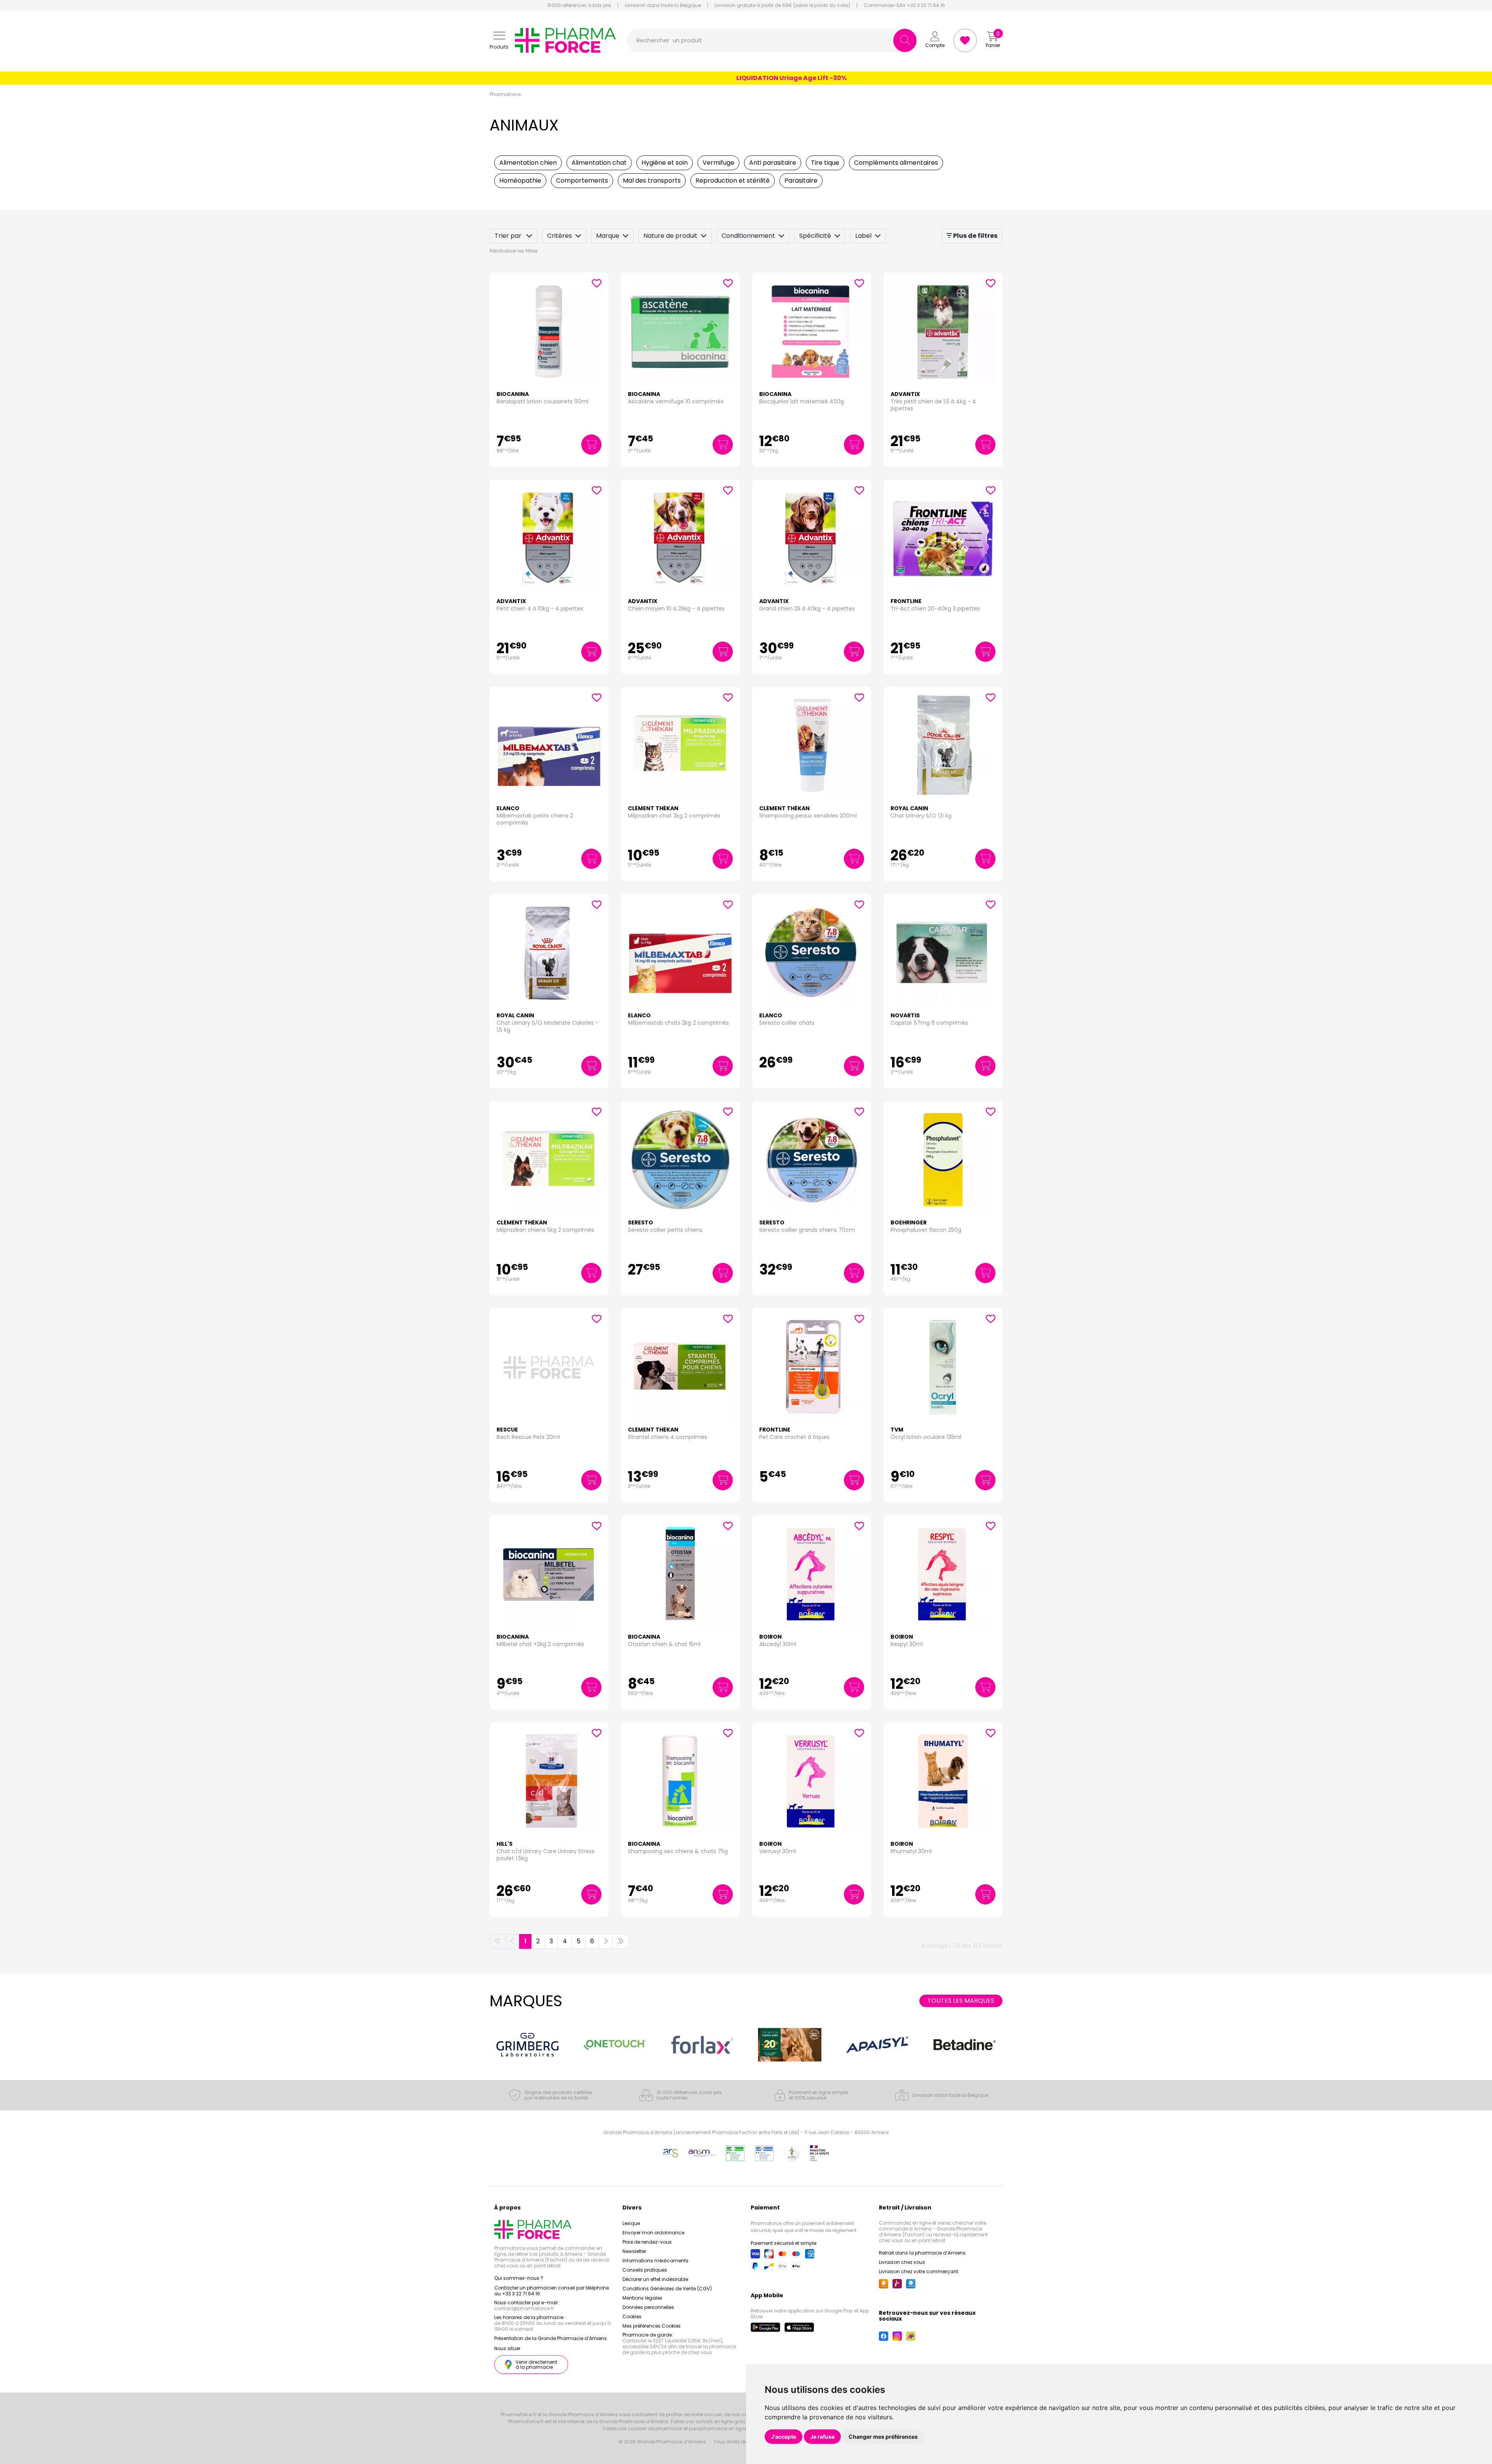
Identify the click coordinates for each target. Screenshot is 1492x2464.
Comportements (582, 180)
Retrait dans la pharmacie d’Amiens (922, 2253)
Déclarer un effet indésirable (655, 2279)
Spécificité (815, 236)
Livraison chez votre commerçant (919, 2271)
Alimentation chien (528, 163)
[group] (527, 2045)
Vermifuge (718, 163)
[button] (499, 41)
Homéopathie (520, 180)
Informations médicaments (655, 2261)
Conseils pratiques (645, 2270)
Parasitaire (801, 180)
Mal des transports (652, 180)
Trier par (509, 236)
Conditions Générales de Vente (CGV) (667, 2289)
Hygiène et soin (665, 163)
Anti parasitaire (773, 163)
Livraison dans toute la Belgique (663, 5)
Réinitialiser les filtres (514, 251)
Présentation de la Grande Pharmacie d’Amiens (551, 2338)
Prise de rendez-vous (647, 2242)
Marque (608, 236)
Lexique (631, 2223)
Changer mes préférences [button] (883, 2437)
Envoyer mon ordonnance (653, 2233)
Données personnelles (648, 2307)
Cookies (632, 2317)
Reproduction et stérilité (733, 180)
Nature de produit (670, 236)
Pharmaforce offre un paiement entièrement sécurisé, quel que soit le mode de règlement (804, 2227)
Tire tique (825, 163)
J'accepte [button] (783, 2437)
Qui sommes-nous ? (519, 2278)
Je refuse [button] (822, 2437)
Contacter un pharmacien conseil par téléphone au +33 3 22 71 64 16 (552, 2291)
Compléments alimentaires (896, 163)
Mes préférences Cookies (652, 2326)
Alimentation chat (599, 163)
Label (863, 236)
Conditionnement (748, 236)
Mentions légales (642, 2298)
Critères (559, 236)
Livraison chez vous (902, 2262)
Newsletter (634, 2251)
